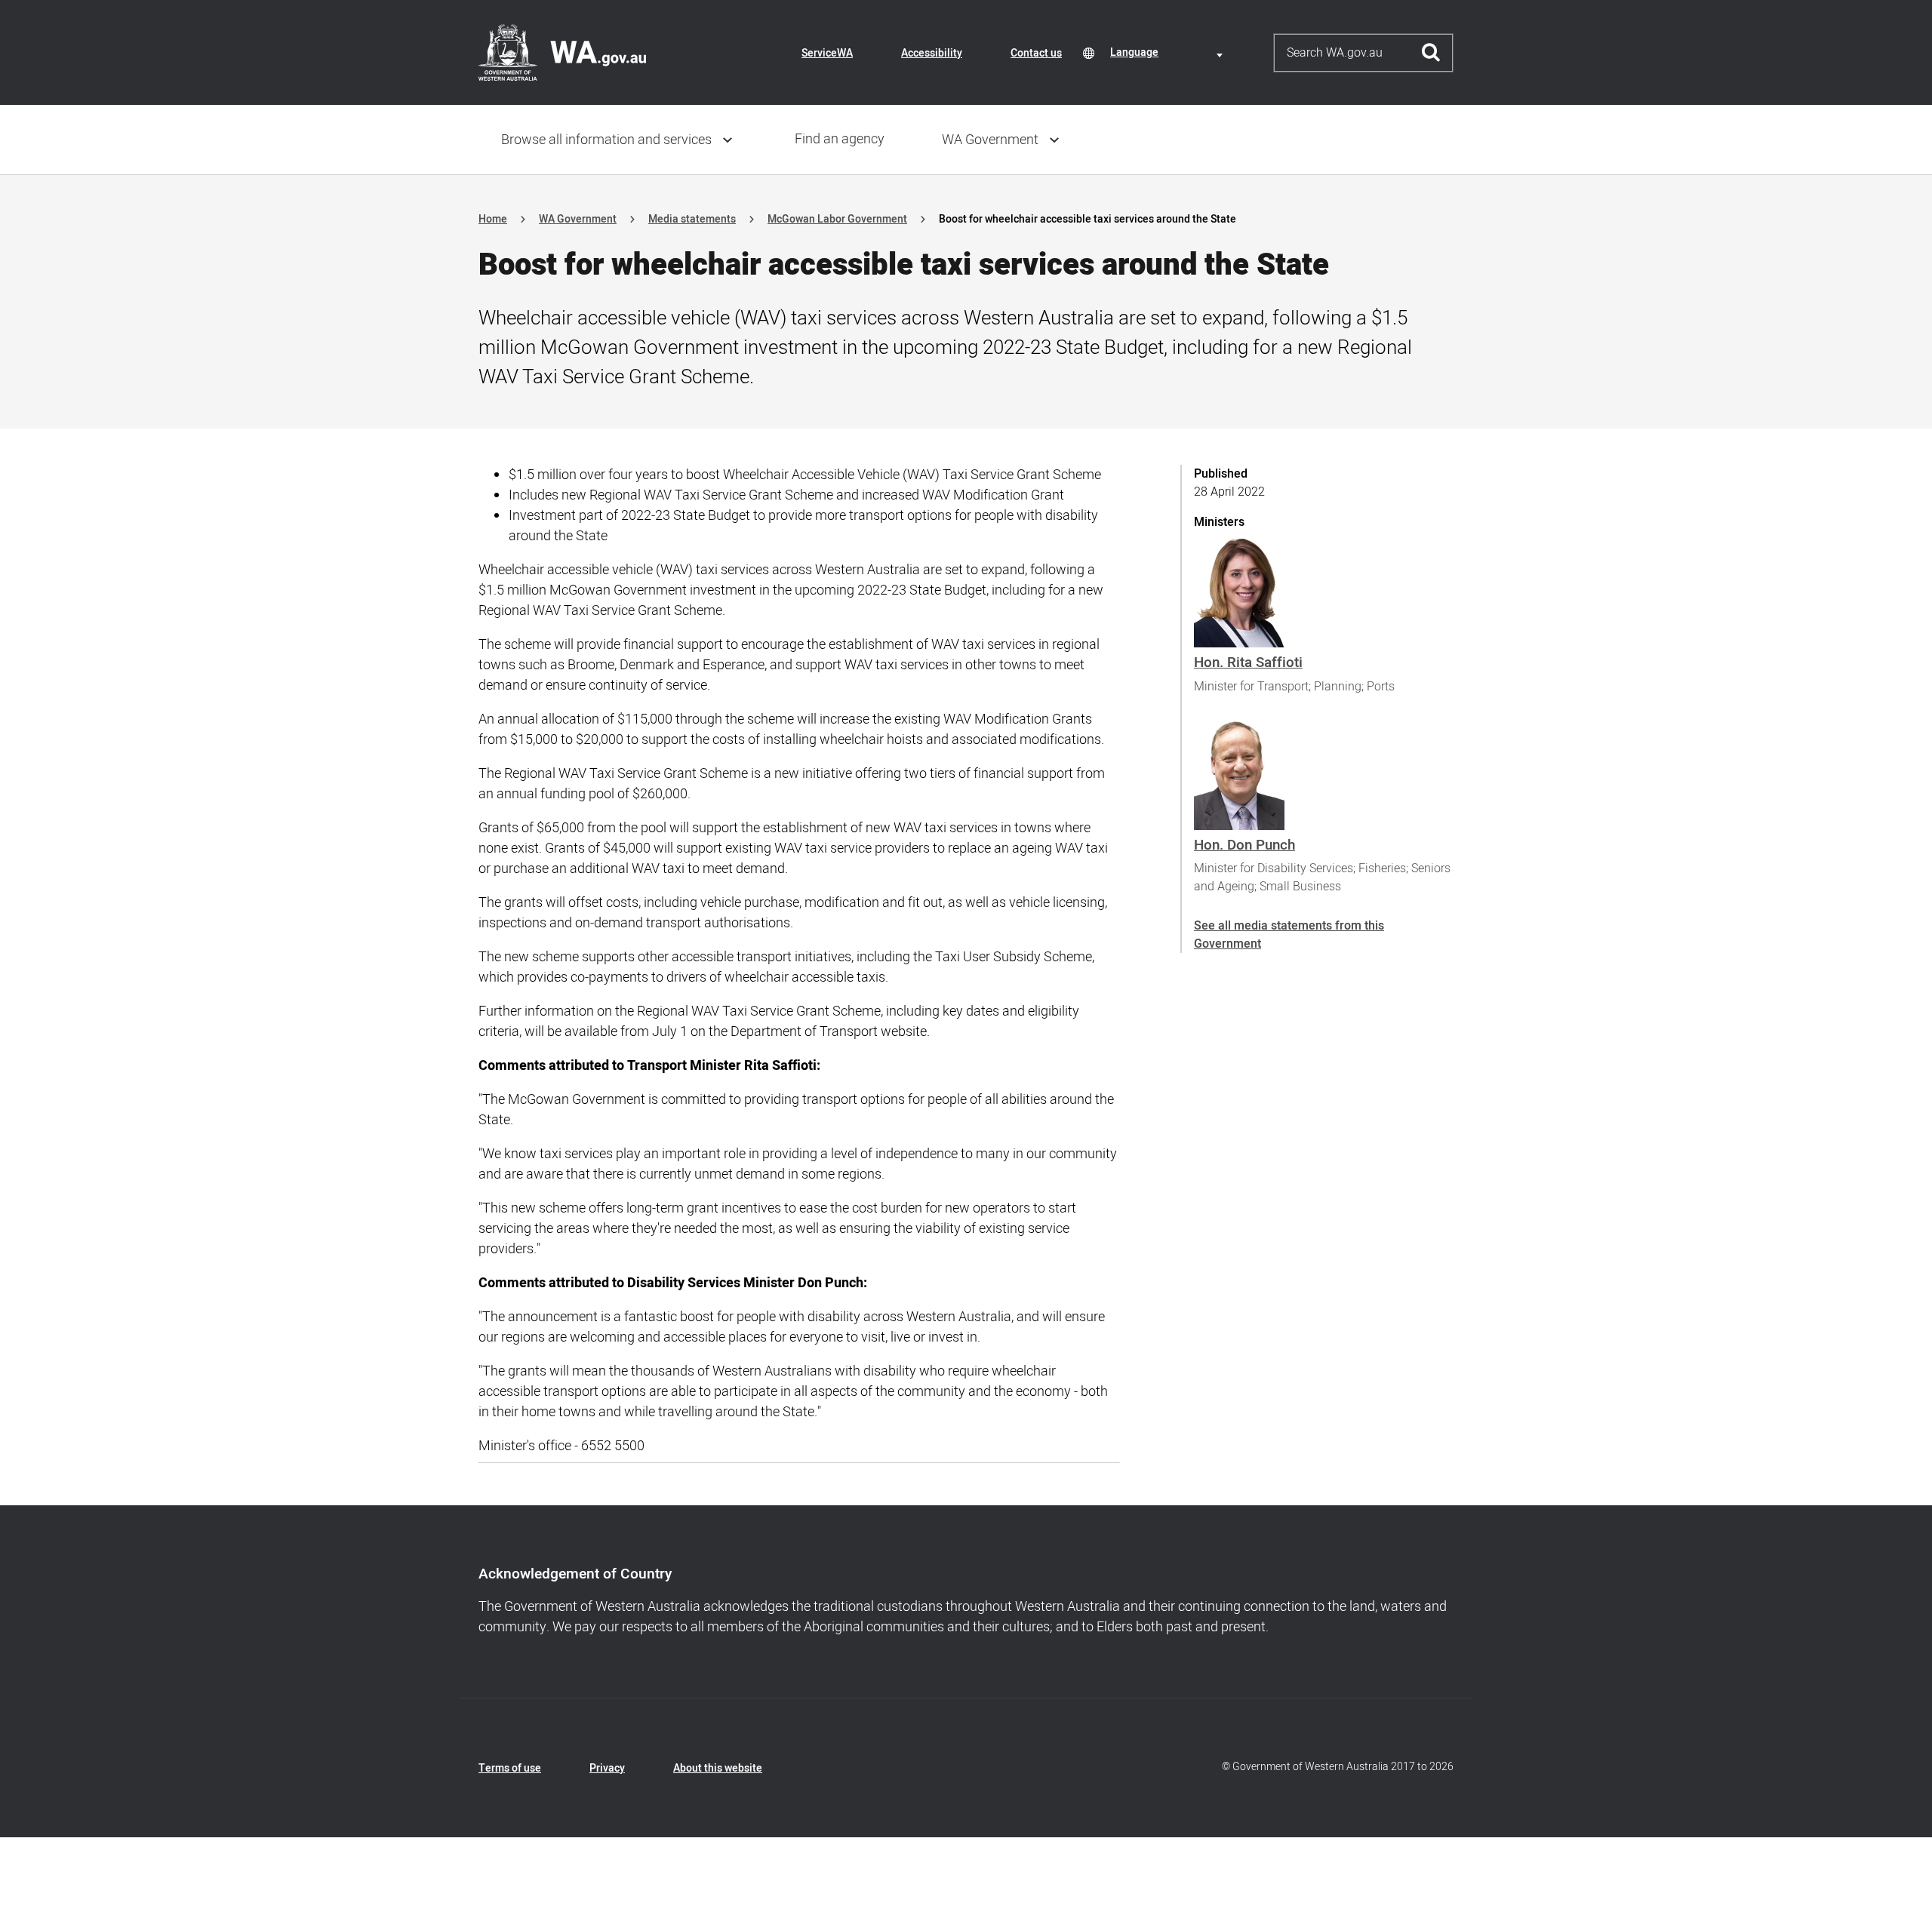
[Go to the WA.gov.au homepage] (562, 52)
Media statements (692, 219)
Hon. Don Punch (1244, 845)
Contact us (1036, 53)
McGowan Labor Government (837, 219)
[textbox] (1169, 52)
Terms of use (510, 1768)
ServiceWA (827, 53)
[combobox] (1169, 52)
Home (493, 219)
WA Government (990, 140)
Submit (1431, 53)
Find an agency (840, 139)
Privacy (607, 1768)
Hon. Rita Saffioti (1248, 662)
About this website (718, 1768)
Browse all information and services (606, 140)
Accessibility (932, 53)
